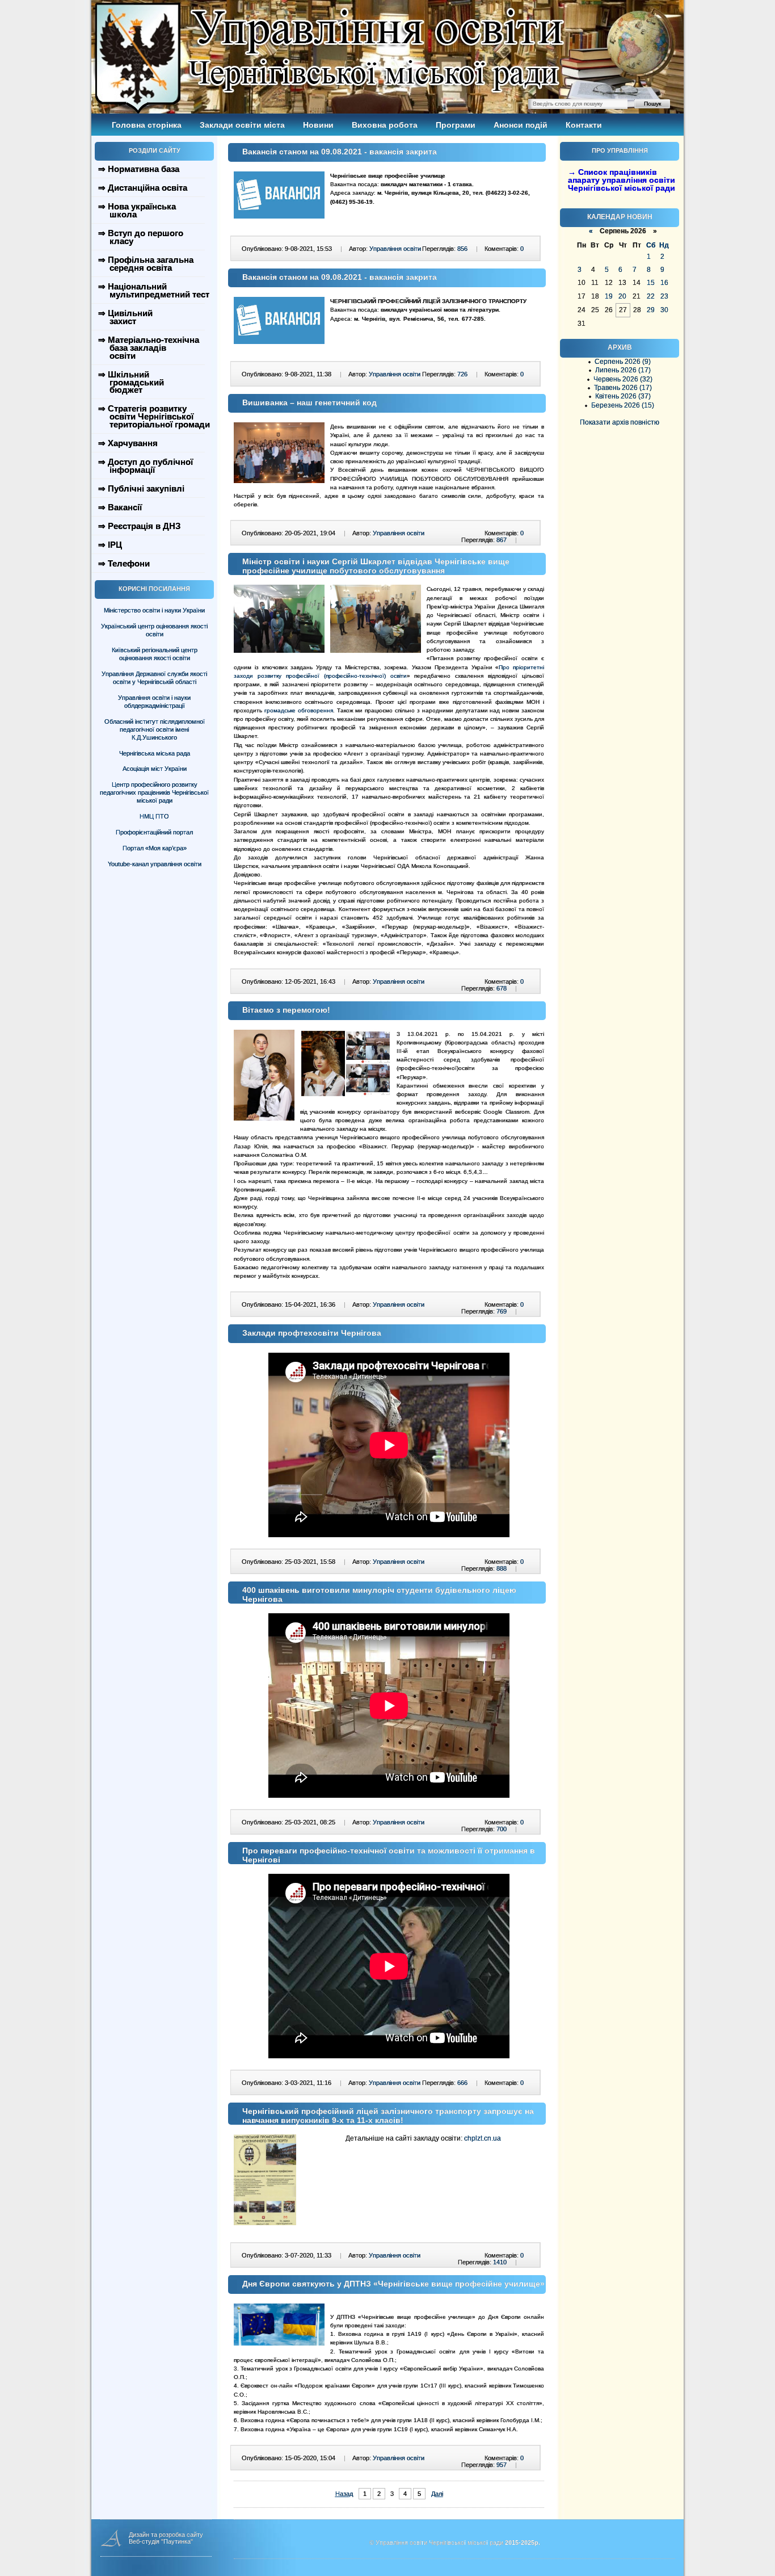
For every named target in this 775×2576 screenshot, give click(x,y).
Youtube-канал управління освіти (155, 864)
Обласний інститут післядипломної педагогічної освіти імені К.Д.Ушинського (155, 729)
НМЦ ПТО (154, 816)
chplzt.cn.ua (483, 2138)
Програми (456, 125)
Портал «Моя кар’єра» (155, 848)
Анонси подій (521, 125)
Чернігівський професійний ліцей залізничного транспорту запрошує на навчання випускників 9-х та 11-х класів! (388, 2116)
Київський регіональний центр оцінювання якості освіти (155, 654)
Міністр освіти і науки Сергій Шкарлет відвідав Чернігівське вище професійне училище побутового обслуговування (376, 566)
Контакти (584, 125)
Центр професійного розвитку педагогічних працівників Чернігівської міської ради (154, 792)
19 (609, 296)
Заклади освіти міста (242, 125)
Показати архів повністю (620, 422)
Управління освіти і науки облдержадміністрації (154, 702)
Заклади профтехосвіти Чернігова (312, 1333)
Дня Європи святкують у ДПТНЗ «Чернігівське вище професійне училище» (393, 2284)
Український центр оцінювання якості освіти (154, 630)
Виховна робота (385, 125)
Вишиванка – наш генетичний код (309, 402)
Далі (437, 2494)
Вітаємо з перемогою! (286, 1010)
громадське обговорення (299, 710)
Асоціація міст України (155, 769)
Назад (344, 2494)
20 (622, 296)
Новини (318, 125)
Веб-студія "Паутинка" (161, 2541)
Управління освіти (395, 249)
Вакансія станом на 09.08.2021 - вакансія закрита (340, 152)
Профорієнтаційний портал (154, 832)
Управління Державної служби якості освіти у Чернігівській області (154, 678)
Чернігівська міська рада (155, 753)
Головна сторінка (147, 125)
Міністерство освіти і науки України (154, 610)
